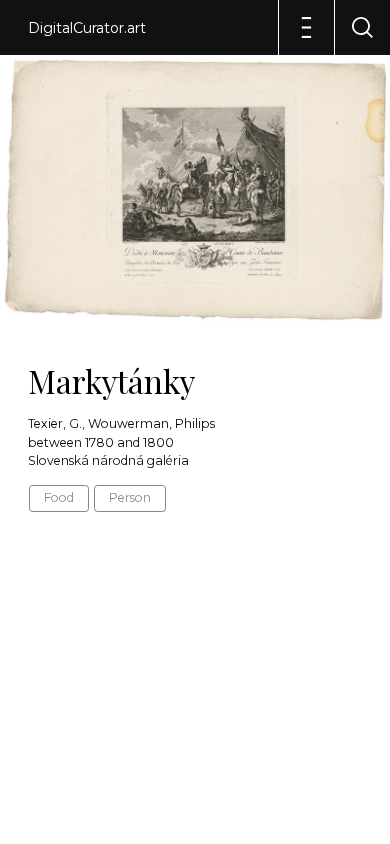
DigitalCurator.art (87, 28)
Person (130, 497)
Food (59, 497)
